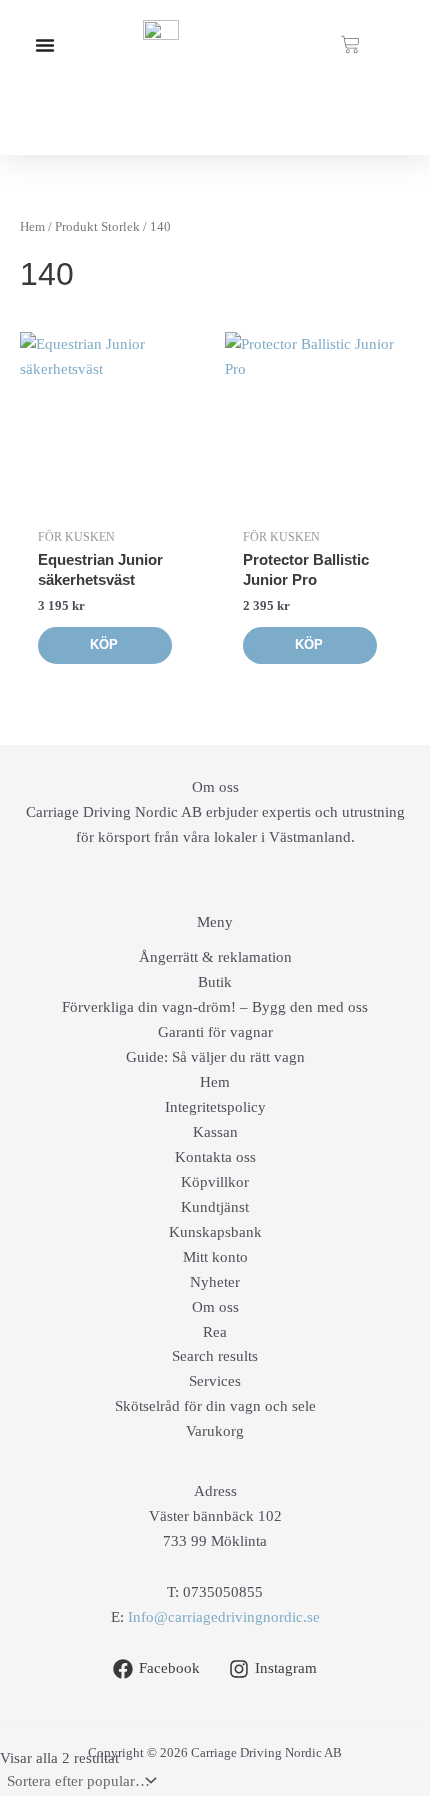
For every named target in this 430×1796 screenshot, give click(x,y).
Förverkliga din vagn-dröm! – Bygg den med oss (215, 1007)
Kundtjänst (215, 1207)
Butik (215, 982)
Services (215, 1381)
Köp (104, 644)
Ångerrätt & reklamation (215, 957)
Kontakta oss (215, 1157)
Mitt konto (215, 1257)
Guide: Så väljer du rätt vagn (215, 1057)
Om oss (215, 1307)
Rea (215, 1332)
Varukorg (215, 1431)
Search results (215, 1356)
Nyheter (215, 1282)
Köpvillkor (215, 1182)
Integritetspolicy (215, 1107)
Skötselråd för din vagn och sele (215, 1406)
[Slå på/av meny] (45, 45)
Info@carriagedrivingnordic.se (224, 1617)
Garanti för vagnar (215, 1032)
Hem (32, 226)
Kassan (215, 1132)
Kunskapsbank (215, 1232)
